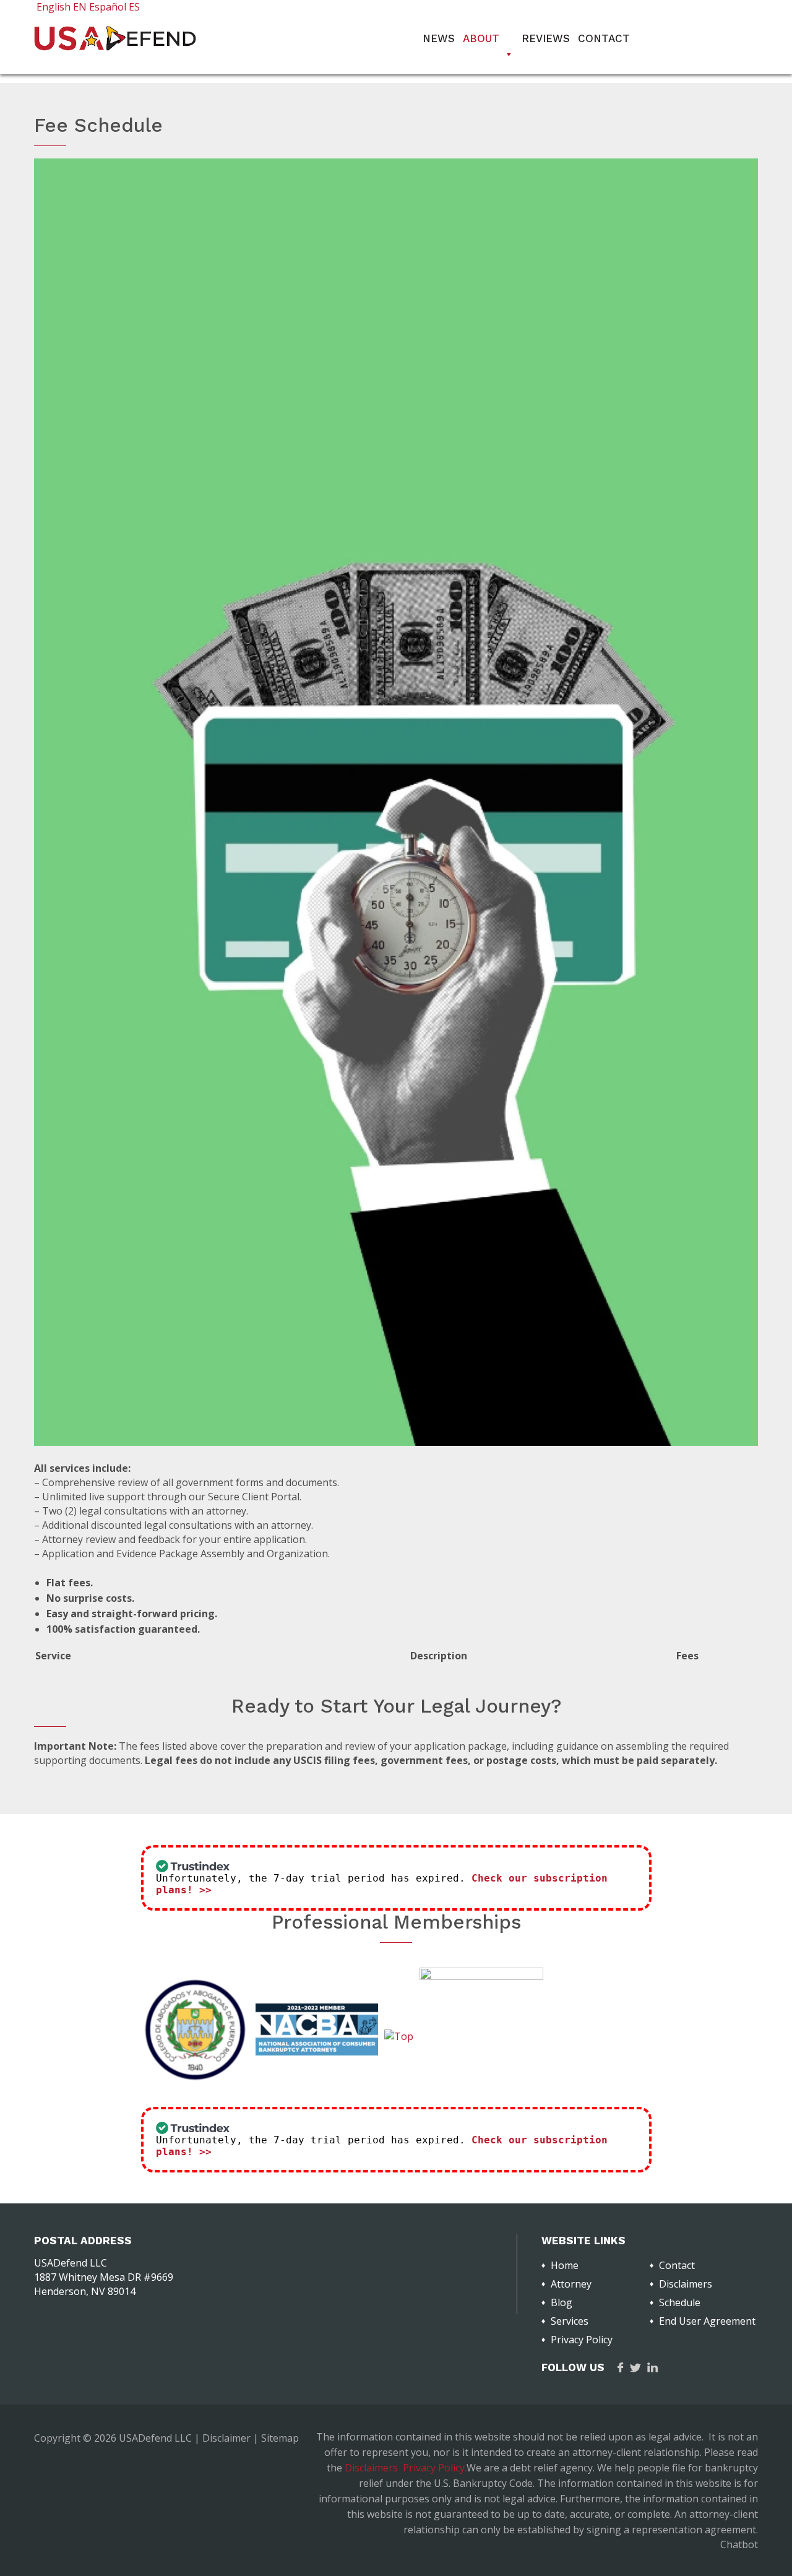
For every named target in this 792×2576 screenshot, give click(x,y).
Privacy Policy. (435, 2468)
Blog (562, 2302)
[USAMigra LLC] (115, 47)
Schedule (680, 2302)
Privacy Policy (582, 2340)
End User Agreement (707, 2321)
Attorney (571, 2284)
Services (570, 2321)
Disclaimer (226, 2438)
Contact (604, 38)
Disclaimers (686, 2284)
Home (565, 2265)
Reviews (546, 38)
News (439, 38)
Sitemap (280, 2438)
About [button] (481, 38)
